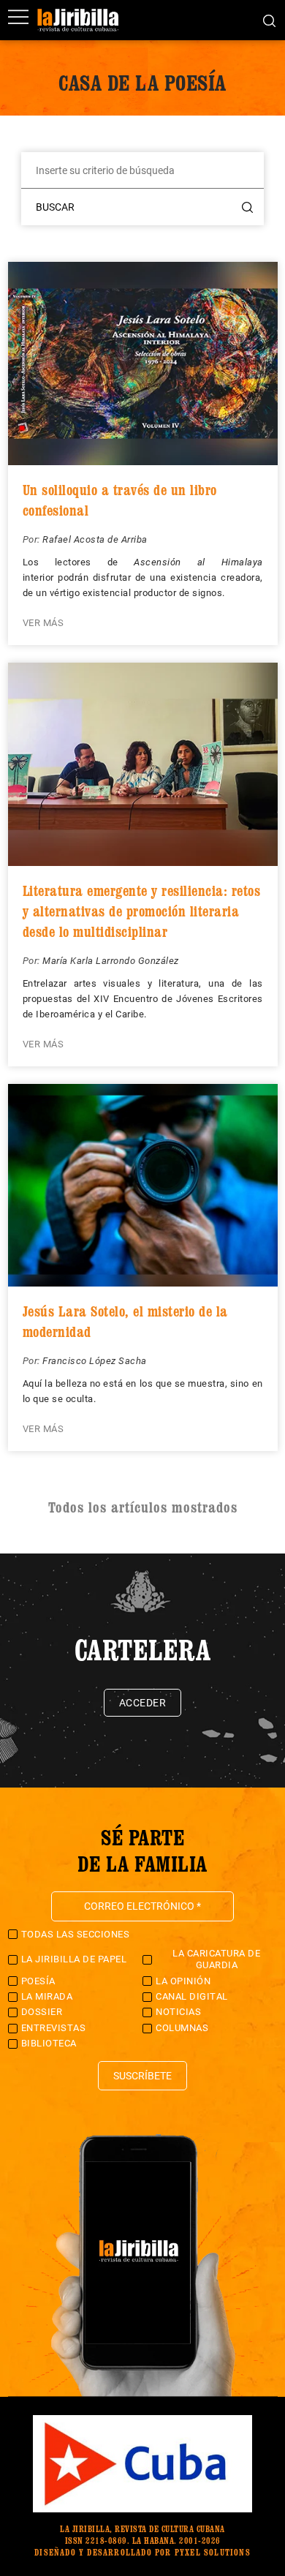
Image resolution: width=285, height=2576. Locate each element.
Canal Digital (192, 1996)
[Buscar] (269, 20)
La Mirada (47, 1996)
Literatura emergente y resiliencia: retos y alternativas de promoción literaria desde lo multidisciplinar (142, 911)
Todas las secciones (76, 1934)
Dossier (42, 2012)
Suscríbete (142, 2076)
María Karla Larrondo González (111, 961)
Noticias (178, 2012)
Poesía (38, 1981)
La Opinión (183, 1981)
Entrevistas (54, 2028)
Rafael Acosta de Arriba (95, 539)
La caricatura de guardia (216, 1959)
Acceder (143, 1703)
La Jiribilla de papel (74, 1959)
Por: (33, 539)
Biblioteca (49, 2043)
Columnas (182, 2028)
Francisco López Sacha (95, 1361)
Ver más (43, 623)
